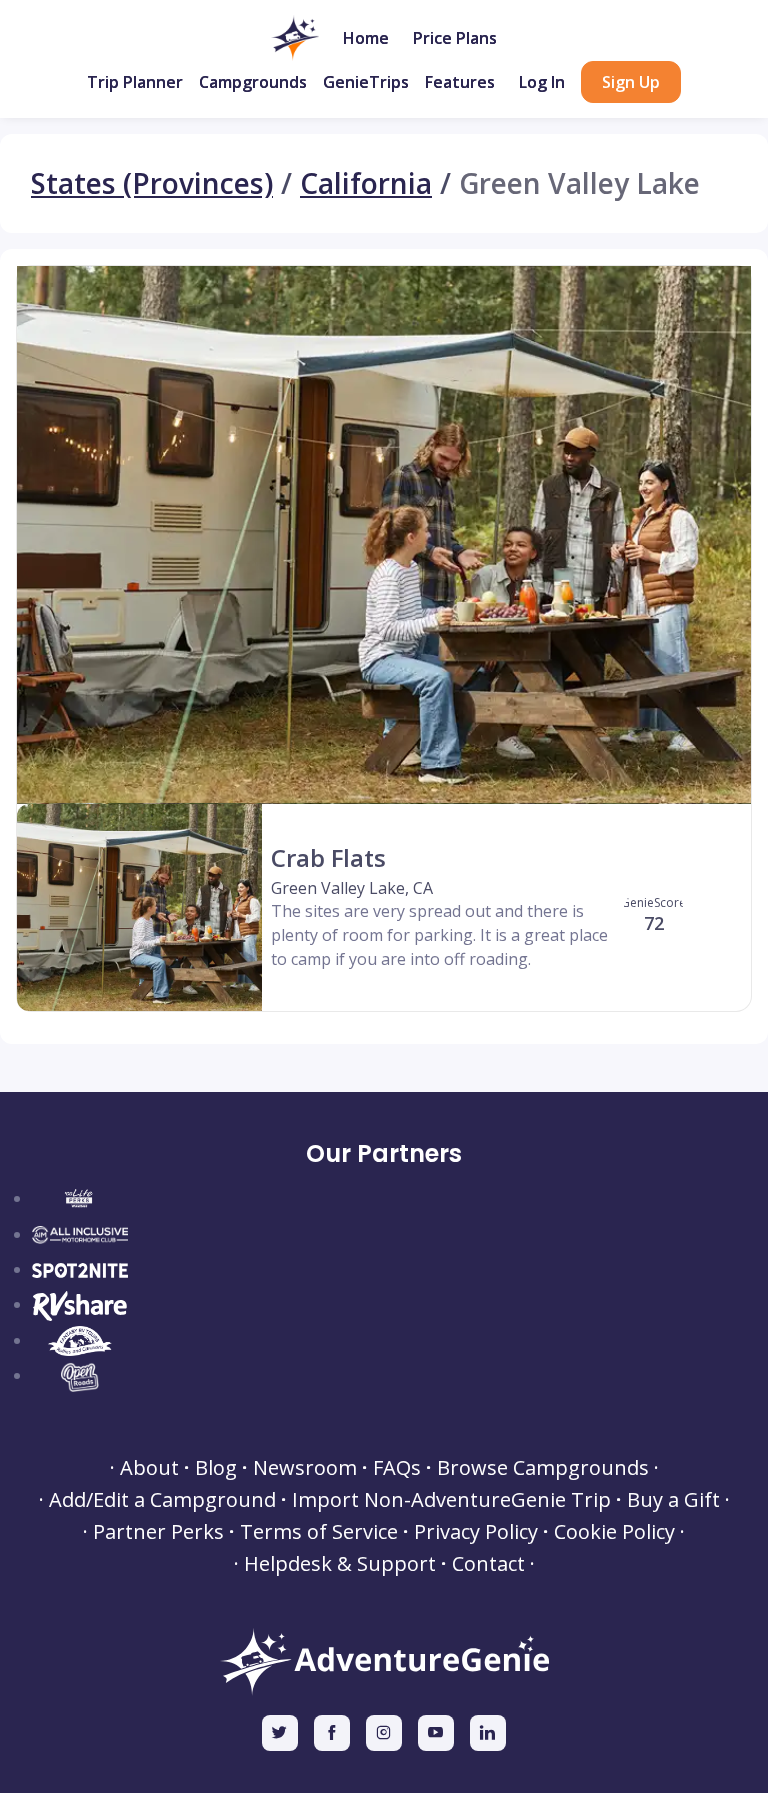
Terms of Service (319, 1532)
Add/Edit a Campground (162, 1500)
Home (366, 38)
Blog (216, 1468)
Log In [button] (542, 82)
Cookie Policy (614, 1532)
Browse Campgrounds (543, 1468)
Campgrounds (253, 82)
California (366, 183)
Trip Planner (135, 82)
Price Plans (455, 38)
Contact (488, 1564)
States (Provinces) (152, 183)
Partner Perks (158, 1532)
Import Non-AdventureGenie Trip (451, 1500)
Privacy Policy (476, 1532)
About (149, 1468)
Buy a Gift (673, 1500)
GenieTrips (366, 82)
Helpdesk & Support (340, 1564)
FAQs (397, 1468)
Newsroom (305, 1468)
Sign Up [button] (631, 82)
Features (460, 82)
